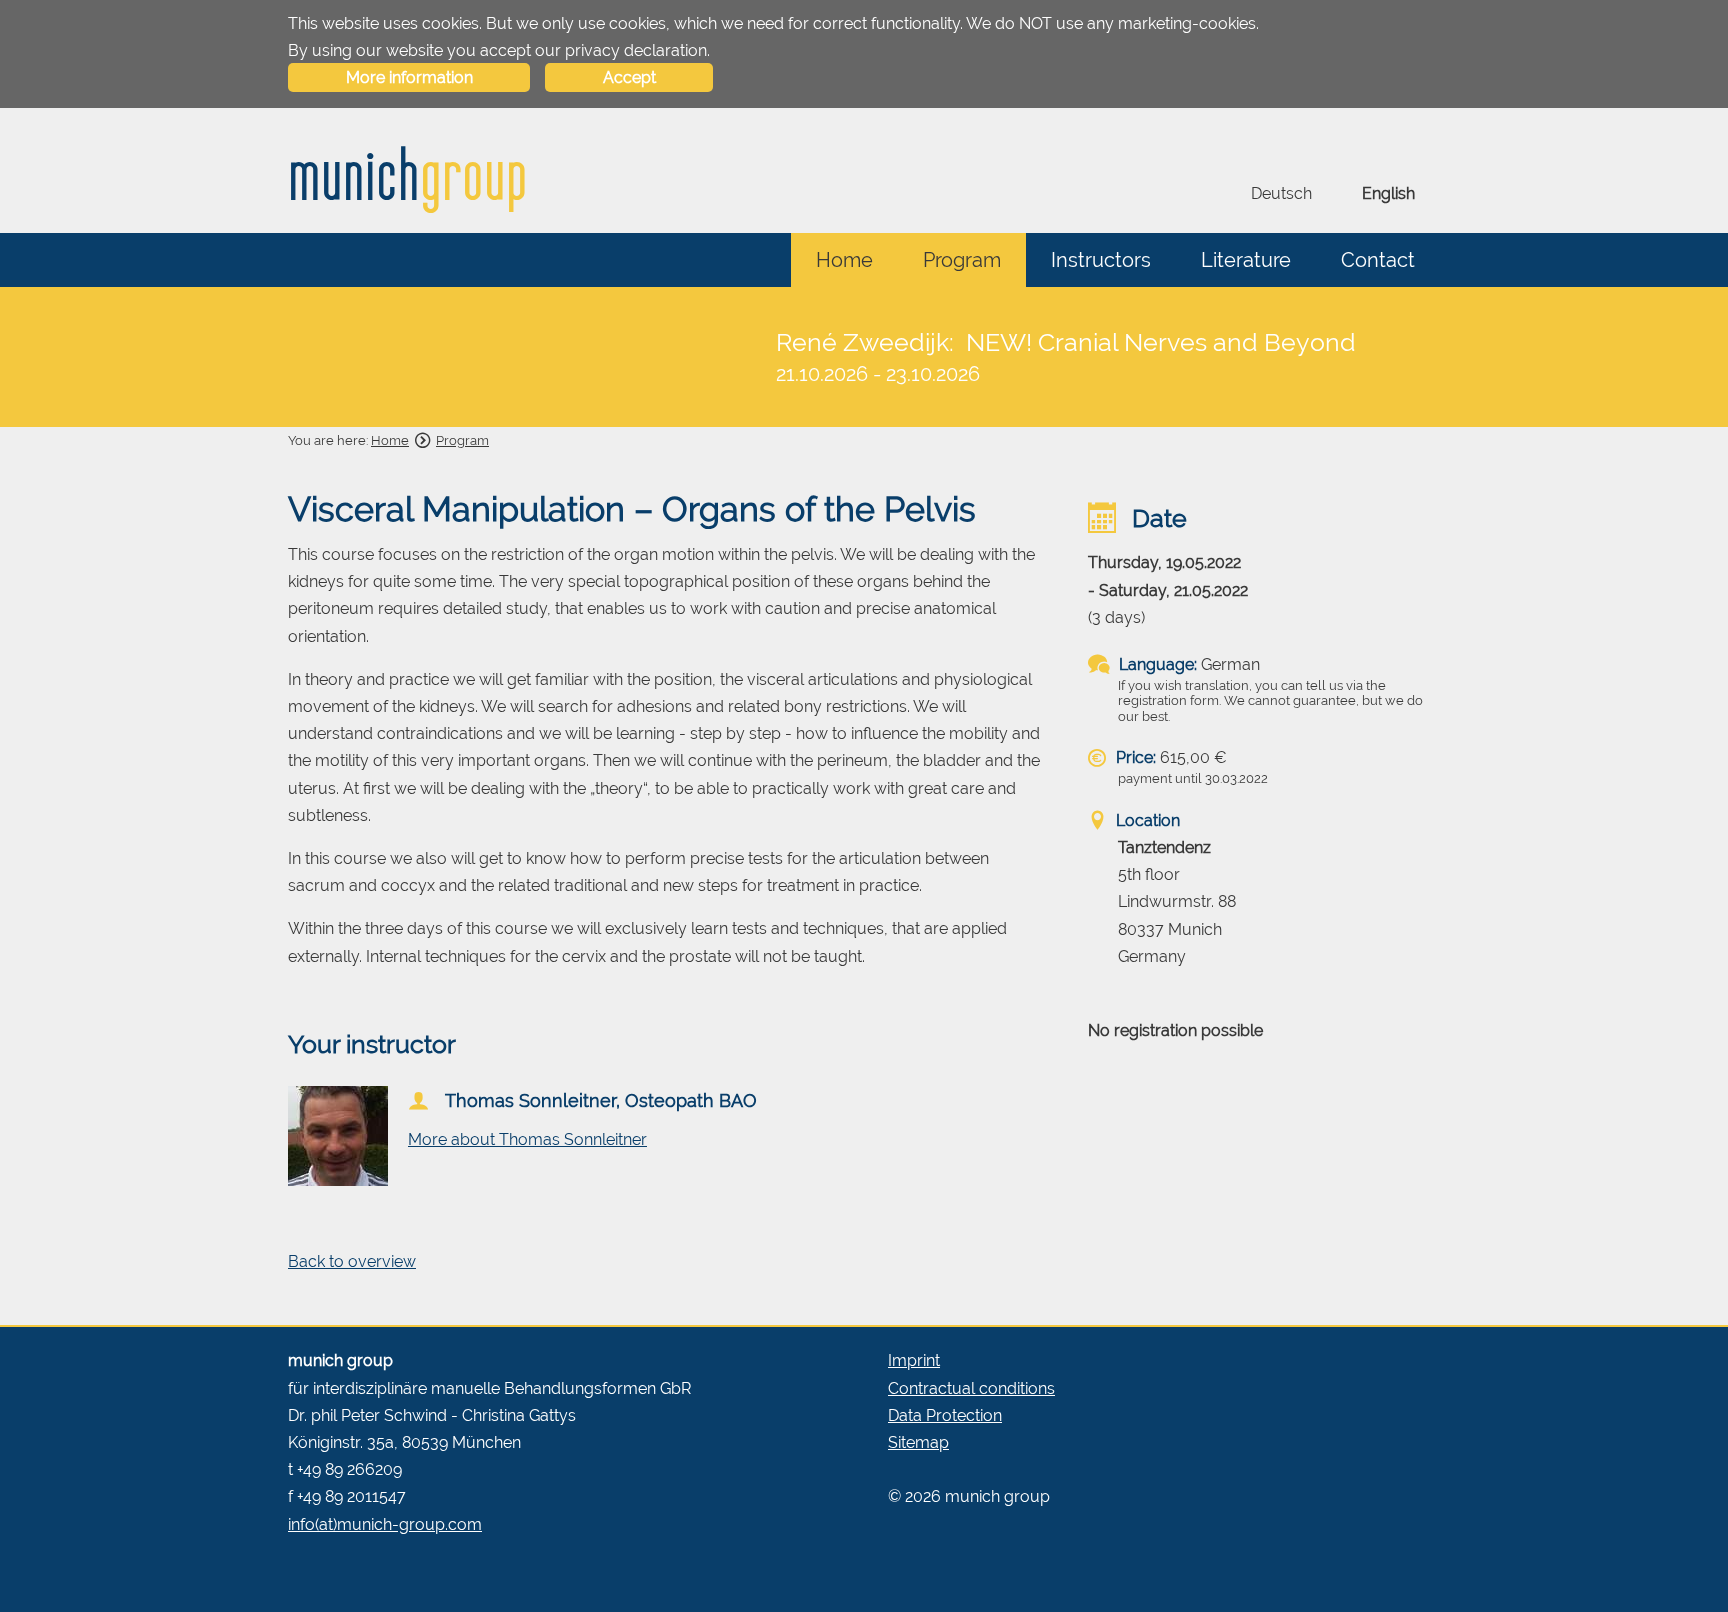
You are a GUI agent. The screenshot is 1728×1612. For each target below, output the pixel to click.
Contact (1378, 260)
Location (1146, 820)
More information (409, 77)
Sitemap (918, 1442)
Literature (1246, 260)
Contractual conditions (971, 1388)
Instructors (1101, 260)
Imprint (914, 1360)
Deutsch (1281, 193)
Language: (1156, 664)
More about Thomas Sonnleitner (527, 1139)
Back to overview (352, 1261)
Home (844, 260)
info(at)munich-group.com (385, 1524)
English (1388, 193)
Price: (1134, 757)
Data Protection (945, 1415)
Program (962, 260)
